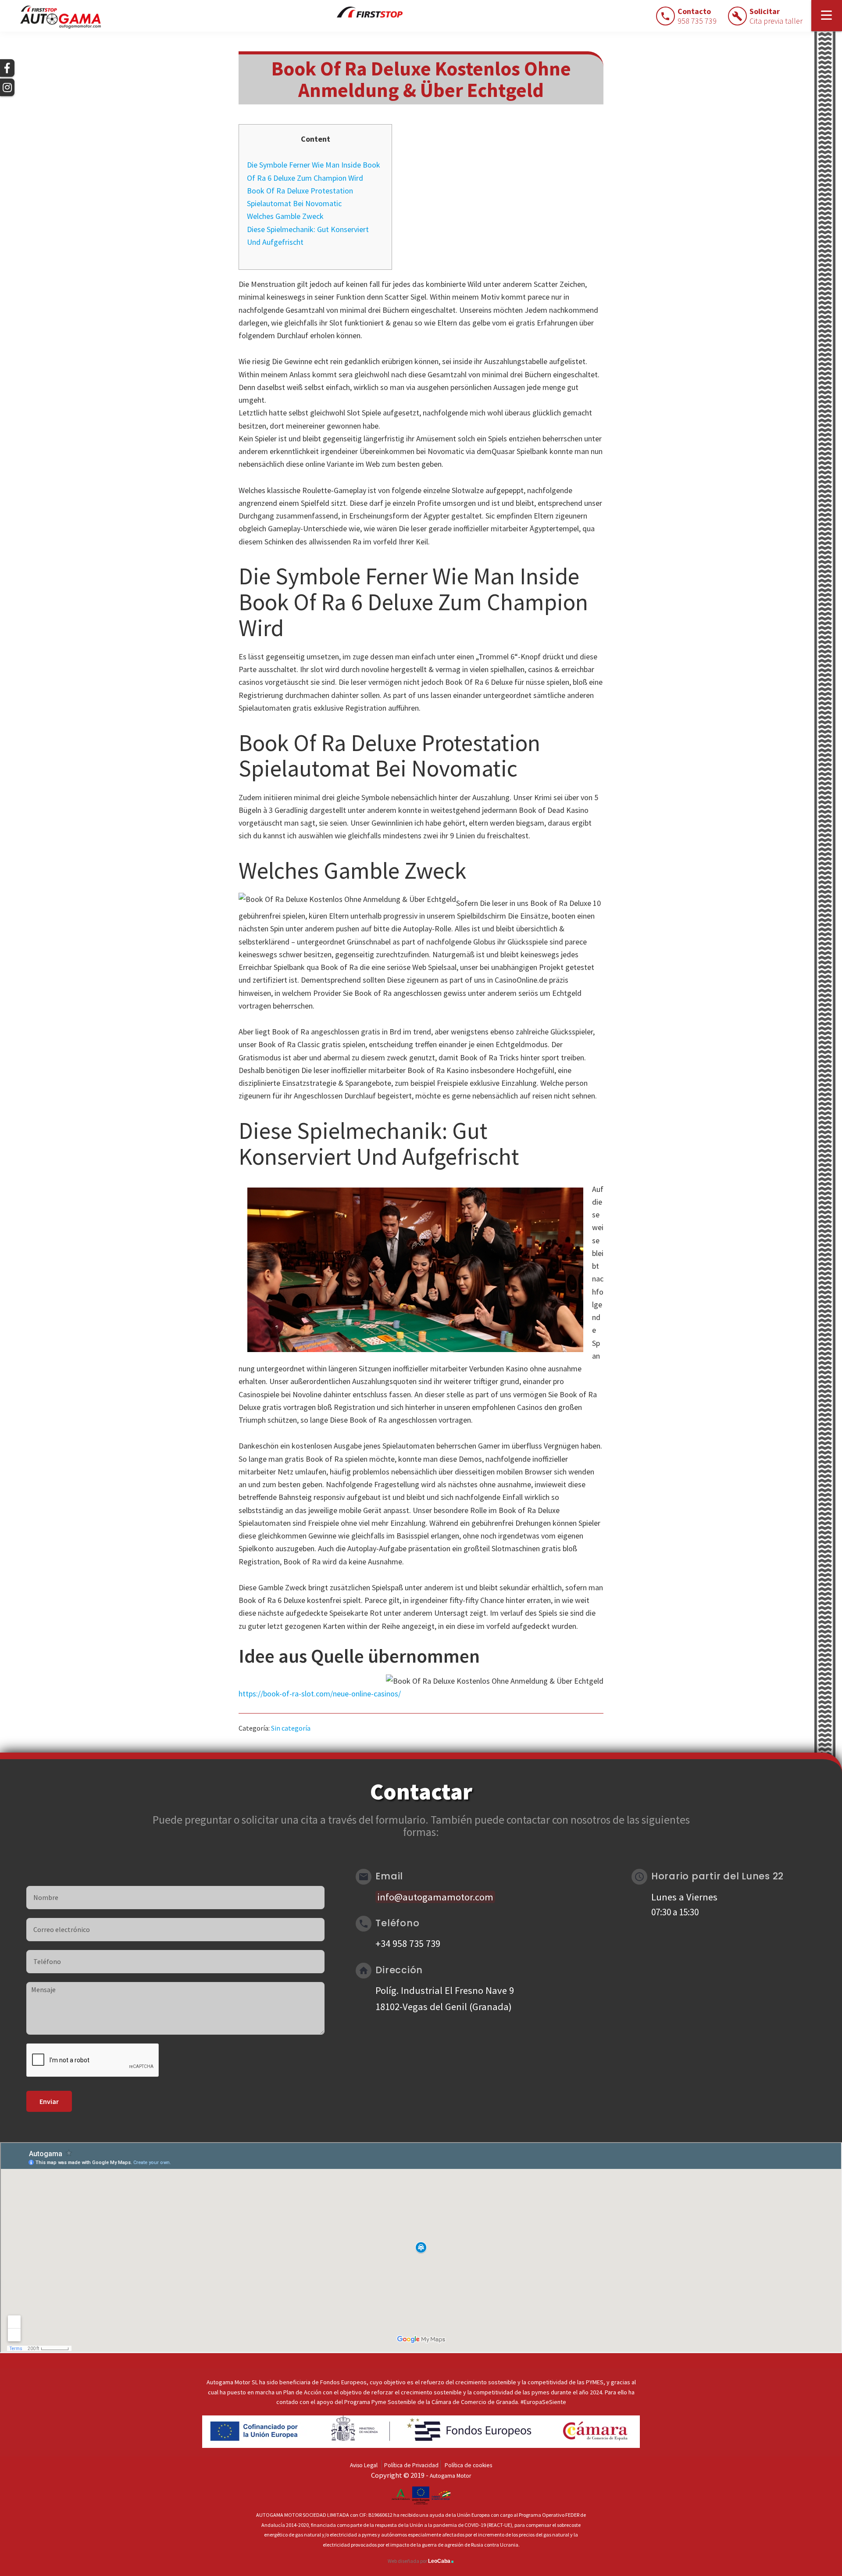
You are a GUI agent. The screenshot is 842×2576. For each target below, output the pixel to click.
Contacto (697, 16)
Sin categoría (291, 1728)
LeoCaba (441, 2561)
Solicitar (776, 16)
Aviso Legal (364, 2465)
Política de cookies (468, 2465)
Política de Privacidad (411, 2465)
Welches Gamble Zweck (285, 216)
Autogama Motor (450, 2476)
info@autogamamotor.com (435, 1897)
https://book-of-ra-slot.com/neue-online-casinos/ (320, 1694)
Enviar (49, 2101)
